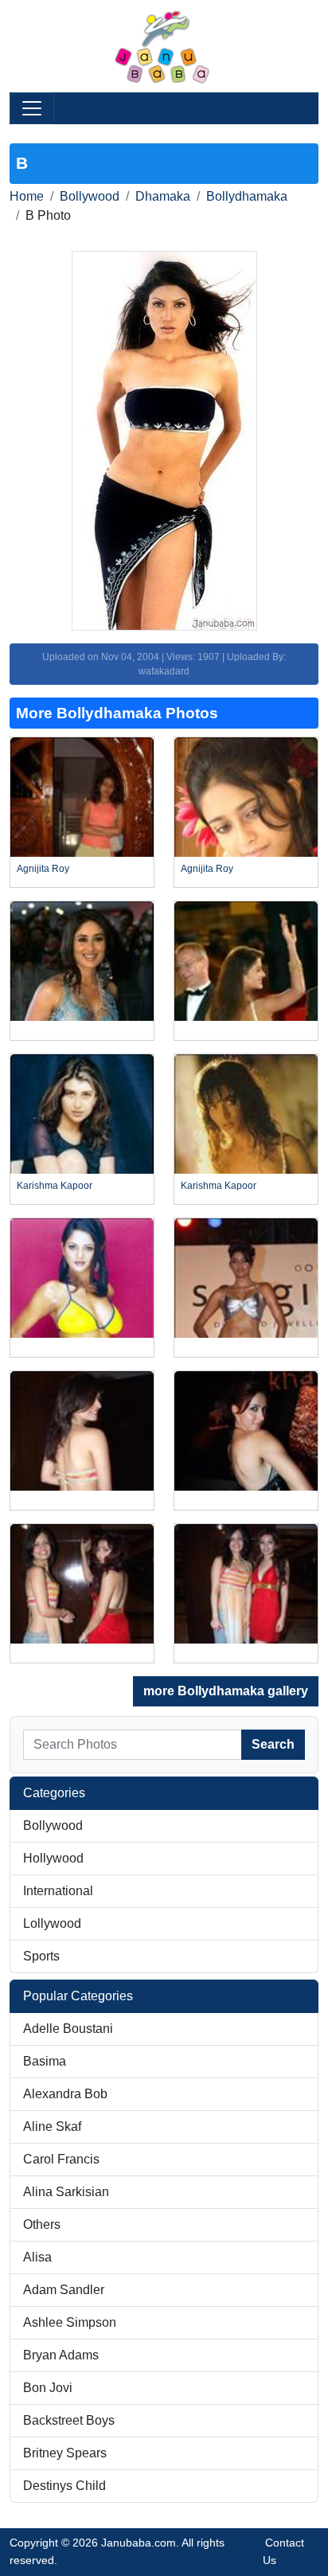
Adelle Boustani (68, 2029)
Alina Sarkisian (66, 2192)
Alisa (37, 2257)
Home (27, 196)
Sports (41, 1956)
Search (273, 1744)
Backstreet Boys (69, 2420)
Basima (45, 2061)
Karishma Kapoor (55, 1186)
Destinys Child (64, 2486)
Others (42, 2224)
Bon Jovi (48, 2388)
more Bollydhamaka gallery (226, 1691)
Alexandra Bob (65, 2094)
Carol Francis (61, 2159)
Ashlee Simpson (70, 2322)
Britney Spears (65, 2453)
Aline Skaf (52, 2126)
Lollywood (52, 1923)
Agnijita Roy (43, 869)
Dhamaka (163, 196)
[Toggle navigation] (32, 108)
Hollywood (53, 1858)
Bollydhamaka (247, 196)
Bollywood (90, 196)
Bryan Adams (61, 2355)
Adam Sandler (64, 2290)
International (58, 1891)
